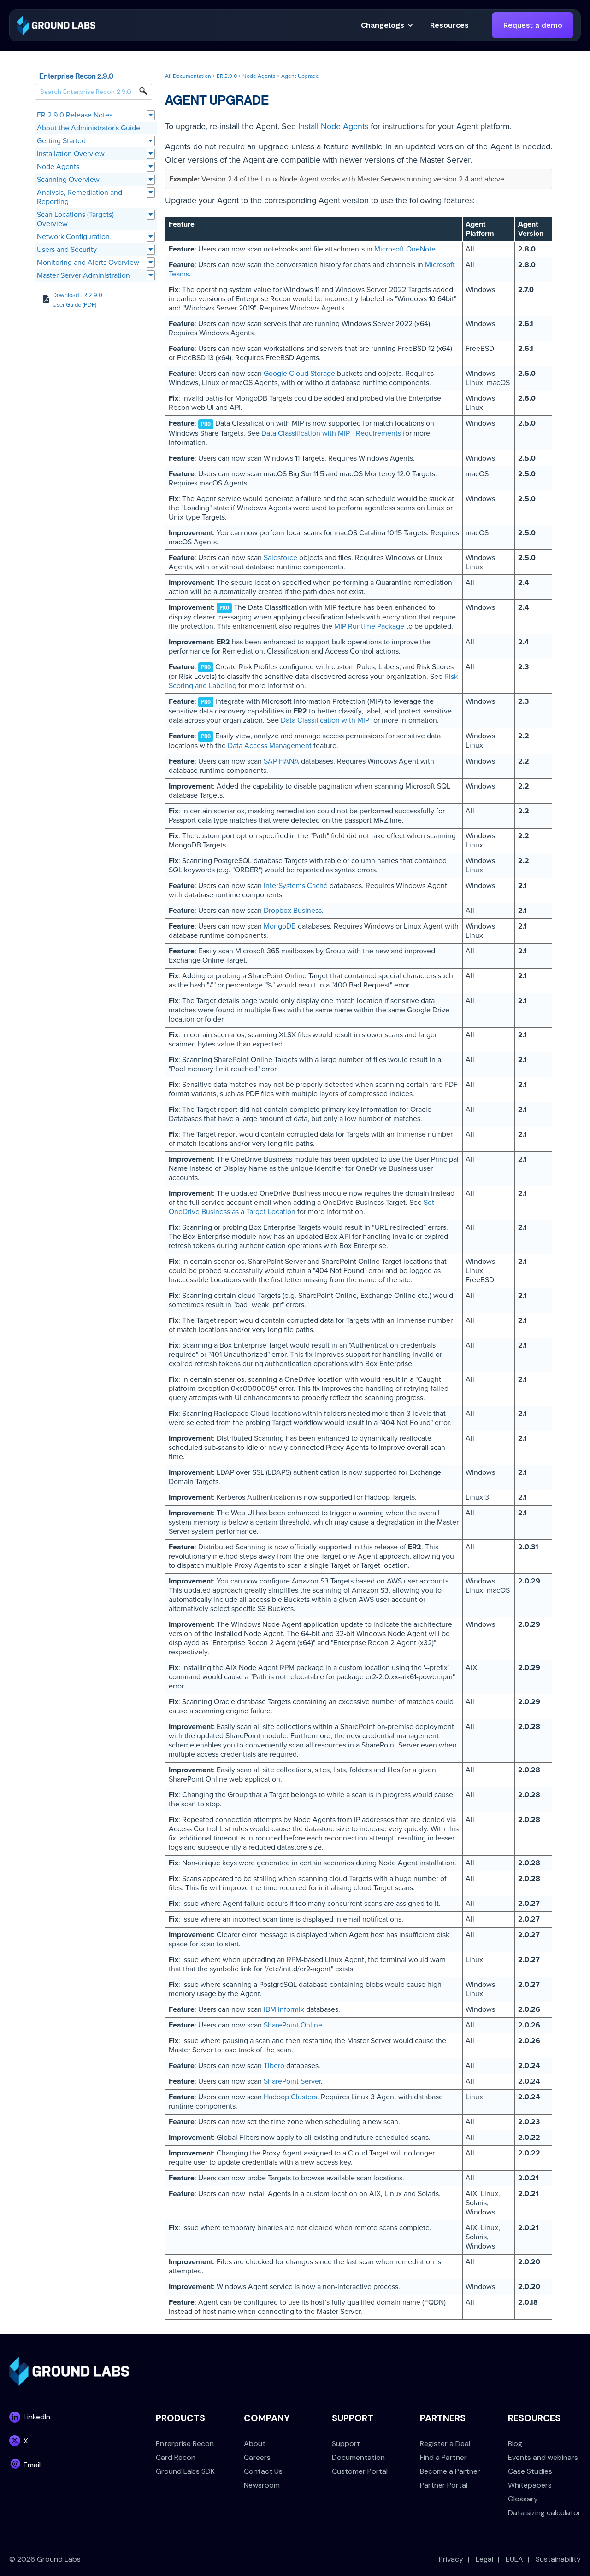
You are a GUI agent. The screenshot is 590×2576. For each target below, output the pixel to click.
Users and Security (67, 250)
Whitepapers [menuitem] (530, 2485)
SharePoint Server (292, 2081)
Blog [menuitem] (515, 2444)
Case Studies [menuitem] (530, 2471)
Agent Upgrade (300, 76)
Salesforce (280, 558)
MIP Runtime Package (369, 626)
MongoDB (280, 926)
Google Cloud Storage (299, 374)
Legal (484, 2559)
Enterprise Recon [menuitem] (185, 2444)
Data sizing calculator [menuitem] (544, 2513)
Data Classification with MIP (325, 720)
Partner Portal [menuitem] (444, 2485)
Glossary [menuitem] (523, 2499)
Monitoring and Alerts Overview (88, 263)
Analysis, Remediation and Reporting (80, 197)
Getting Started (61, 141)
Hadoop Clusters (290, 2097)
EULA (514, 2559)
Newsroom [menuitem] (262, 2485)
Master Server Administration (83, 275)
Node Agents (58, 167)
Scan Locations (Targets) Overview (75, 219)
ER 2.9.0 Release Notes (75, 115)
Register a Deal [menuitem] (445, 2444)
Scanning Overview (68, 180)
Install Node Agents (333, 126)
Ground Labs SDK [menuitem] (185, 2471)
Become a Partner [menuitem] (450, 2471)
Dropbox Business (293, 911)
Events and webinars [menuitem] (543, 2457)
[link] (56, 25)
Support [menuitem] (346, 2444)
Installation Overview (71, 154)
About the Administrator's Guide (88, 128)
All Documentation (188, 76)
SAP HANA (281, 761)
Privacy (451, 2559)
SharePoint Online (293, 2025)
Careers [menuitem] (257, 2457)
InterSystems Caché (296, 886)
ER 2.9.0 (227, 76)
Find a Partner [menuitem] (443, 2457)
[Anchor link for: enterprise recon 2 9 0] (117, 76)
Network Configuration (73, 237)
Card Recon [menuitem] (176, 2457)
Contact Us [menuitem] (263, 2471)
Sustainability (558, 2559)
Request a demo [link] (533, 25)
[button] (449, 25)
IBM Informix (284, 2009)
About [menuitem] (255, 2444)
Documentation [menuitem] (358, 2457)
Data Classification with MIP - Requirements (331, 433)
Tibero (274, 2066)
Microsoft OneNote (405, 249)
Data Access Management (270, 746)
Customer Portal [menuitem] (360, 2471)
